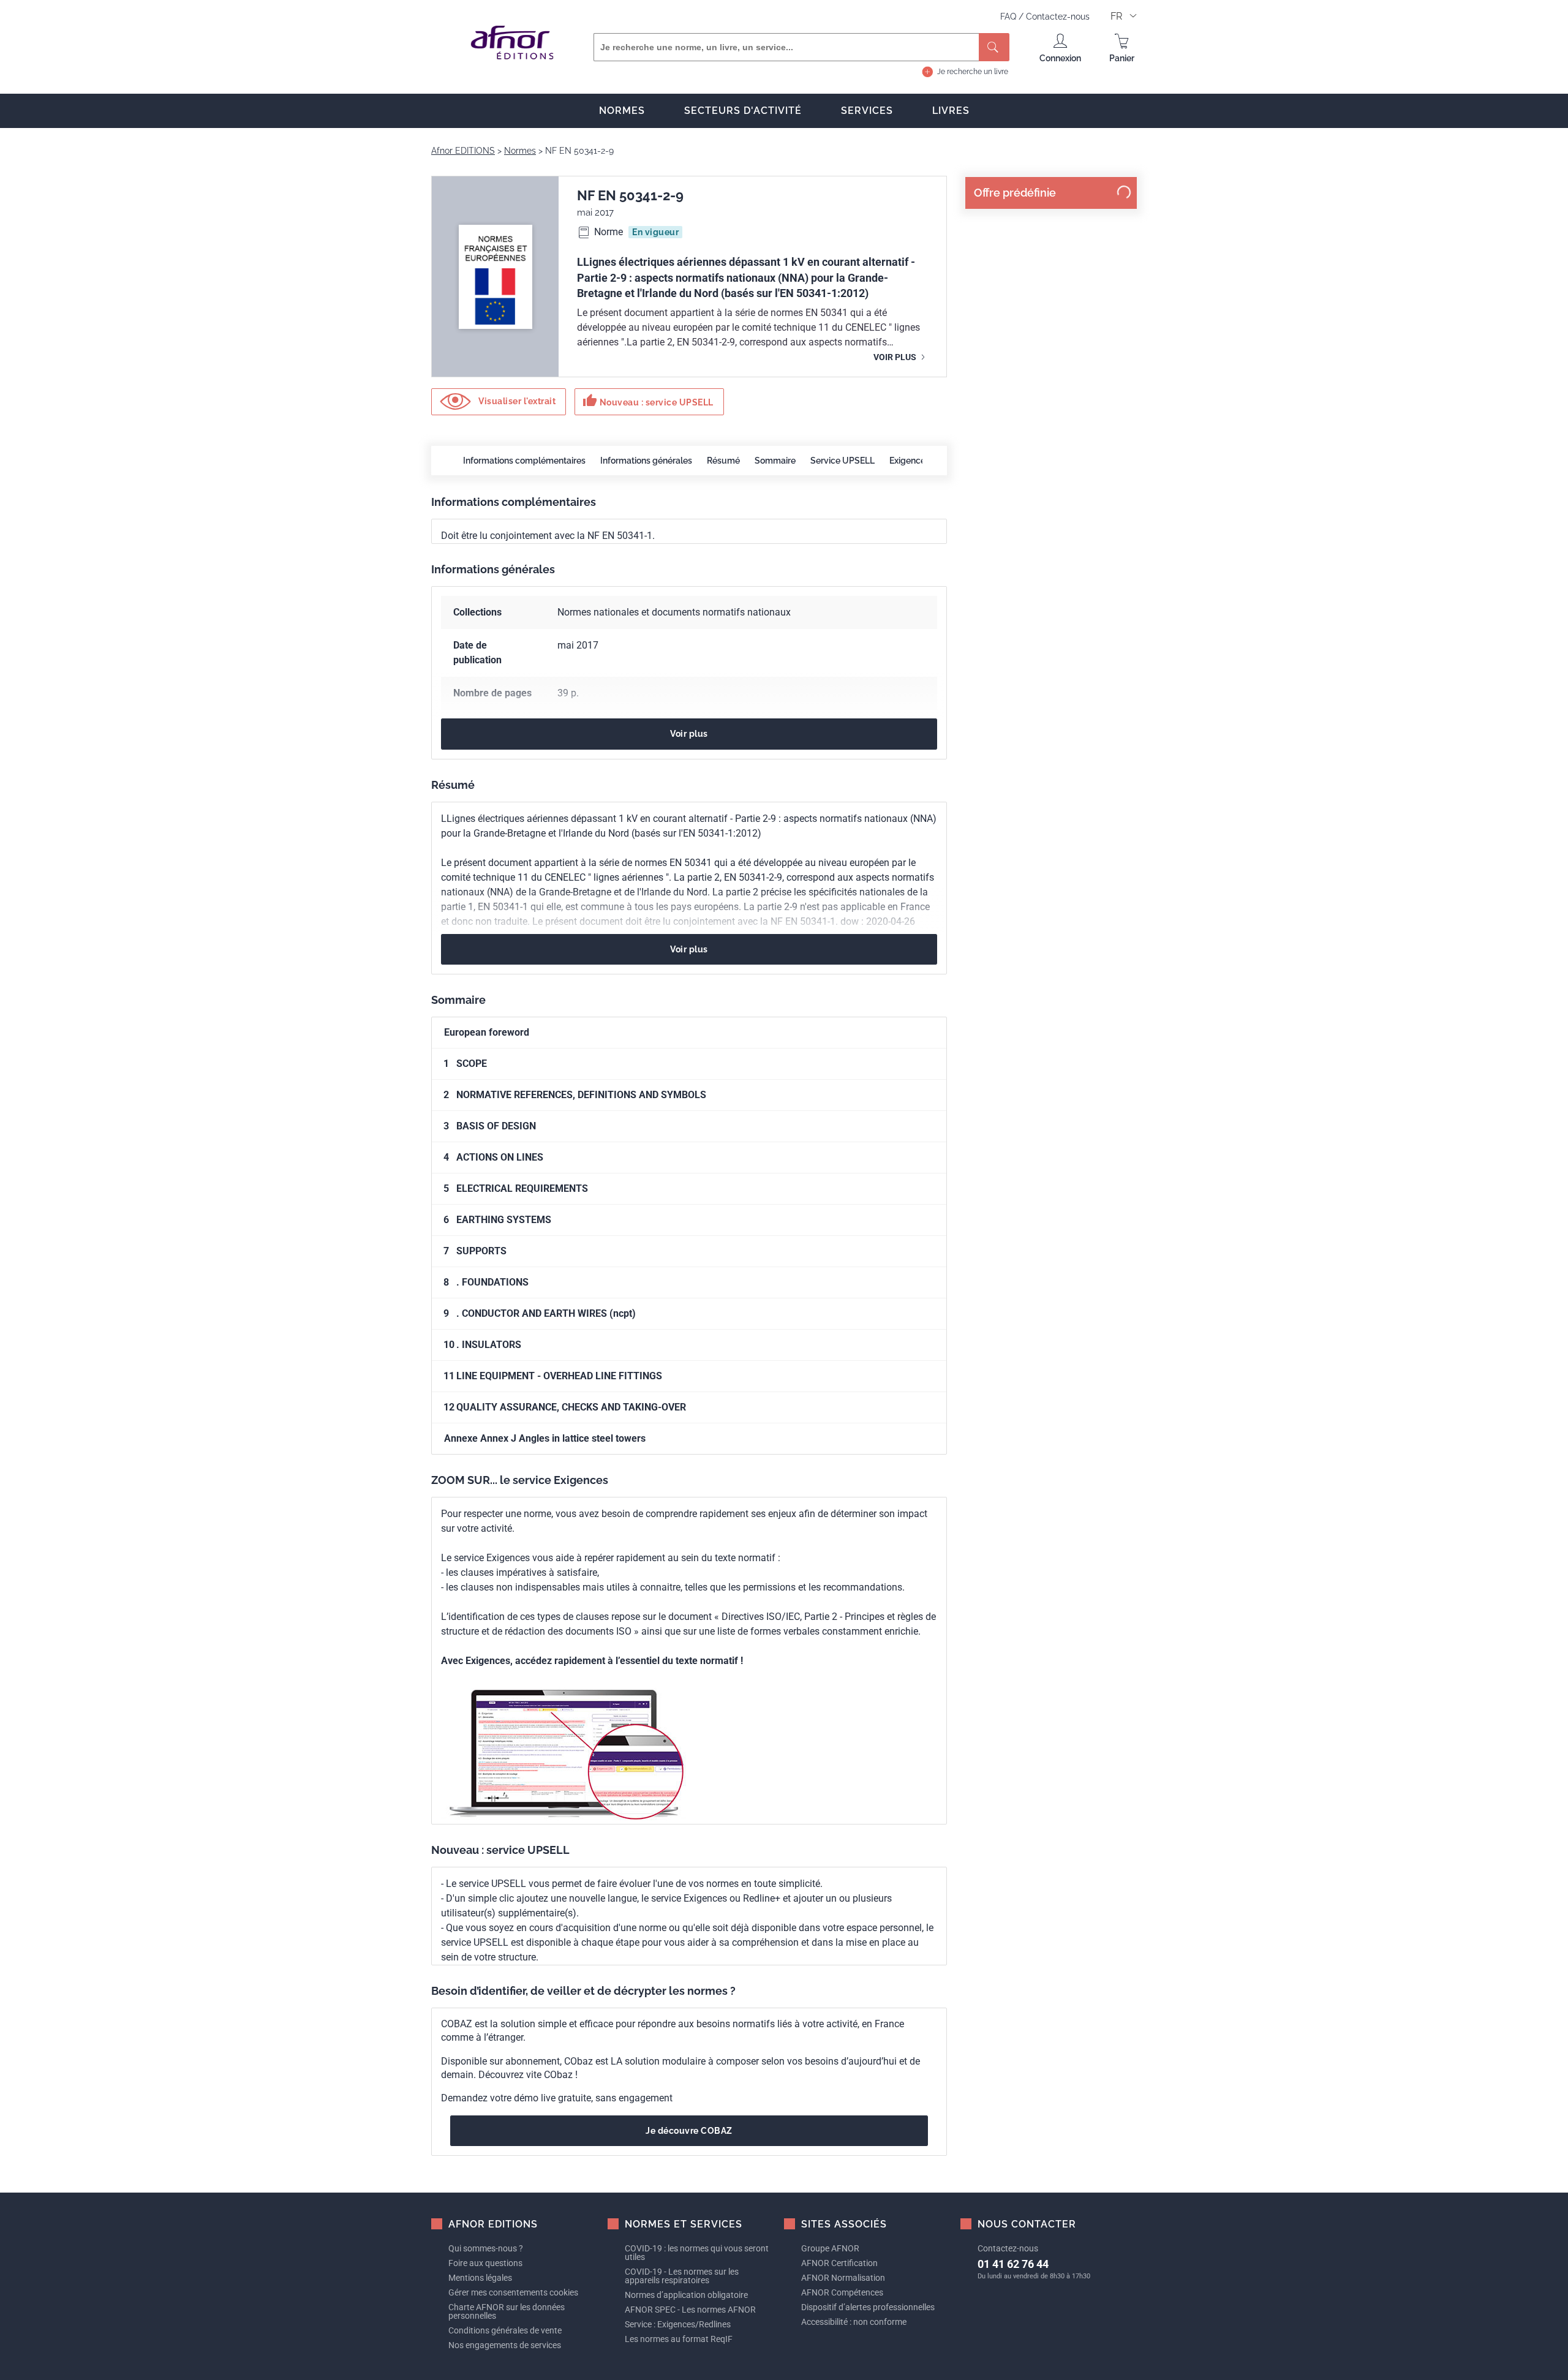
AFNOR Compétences (842, 2292)
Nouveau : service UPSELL (648, 401)
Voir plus (896, 357)
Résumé (723, 461)
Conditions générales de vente (505, 2330)
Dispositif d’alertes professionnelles (868, 2307)
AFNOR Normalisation (843, 2278)
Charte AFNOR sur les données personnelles (507, 2311)
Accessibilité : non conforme (854, 2322)
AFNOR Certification (839, 2263)
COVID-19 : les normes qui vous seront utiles (697, 2253)
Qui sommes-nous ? (486, 2248)
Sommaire (775, 461)
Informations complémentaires (524, 461)
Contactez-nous (1058, 17)
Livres (951, 111)
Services (867, 111)
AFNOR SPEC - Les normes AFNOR (690, 2310)
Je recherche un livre (973, 72)
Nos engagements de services (505, 2345)
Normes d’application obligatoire (686, 2295)
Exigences (910, 461)
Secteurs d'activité (743, 111)
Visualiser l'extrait (516, 401)
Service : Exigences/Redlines (678, 2324)
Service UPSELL (842, 461)
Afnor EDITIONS (463, 151)
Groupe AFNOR (830, 2248)
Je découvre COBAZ (689, 2131)
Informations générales (646, 461)
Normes (622, 111)
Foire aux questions (485, 2263)
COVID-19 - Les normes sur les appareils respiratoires (682, 2276)
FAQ (1009, 17)
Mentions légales (480, 2278)
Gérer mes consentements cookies (513, 2292)
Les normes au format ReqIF (679, 2339)
